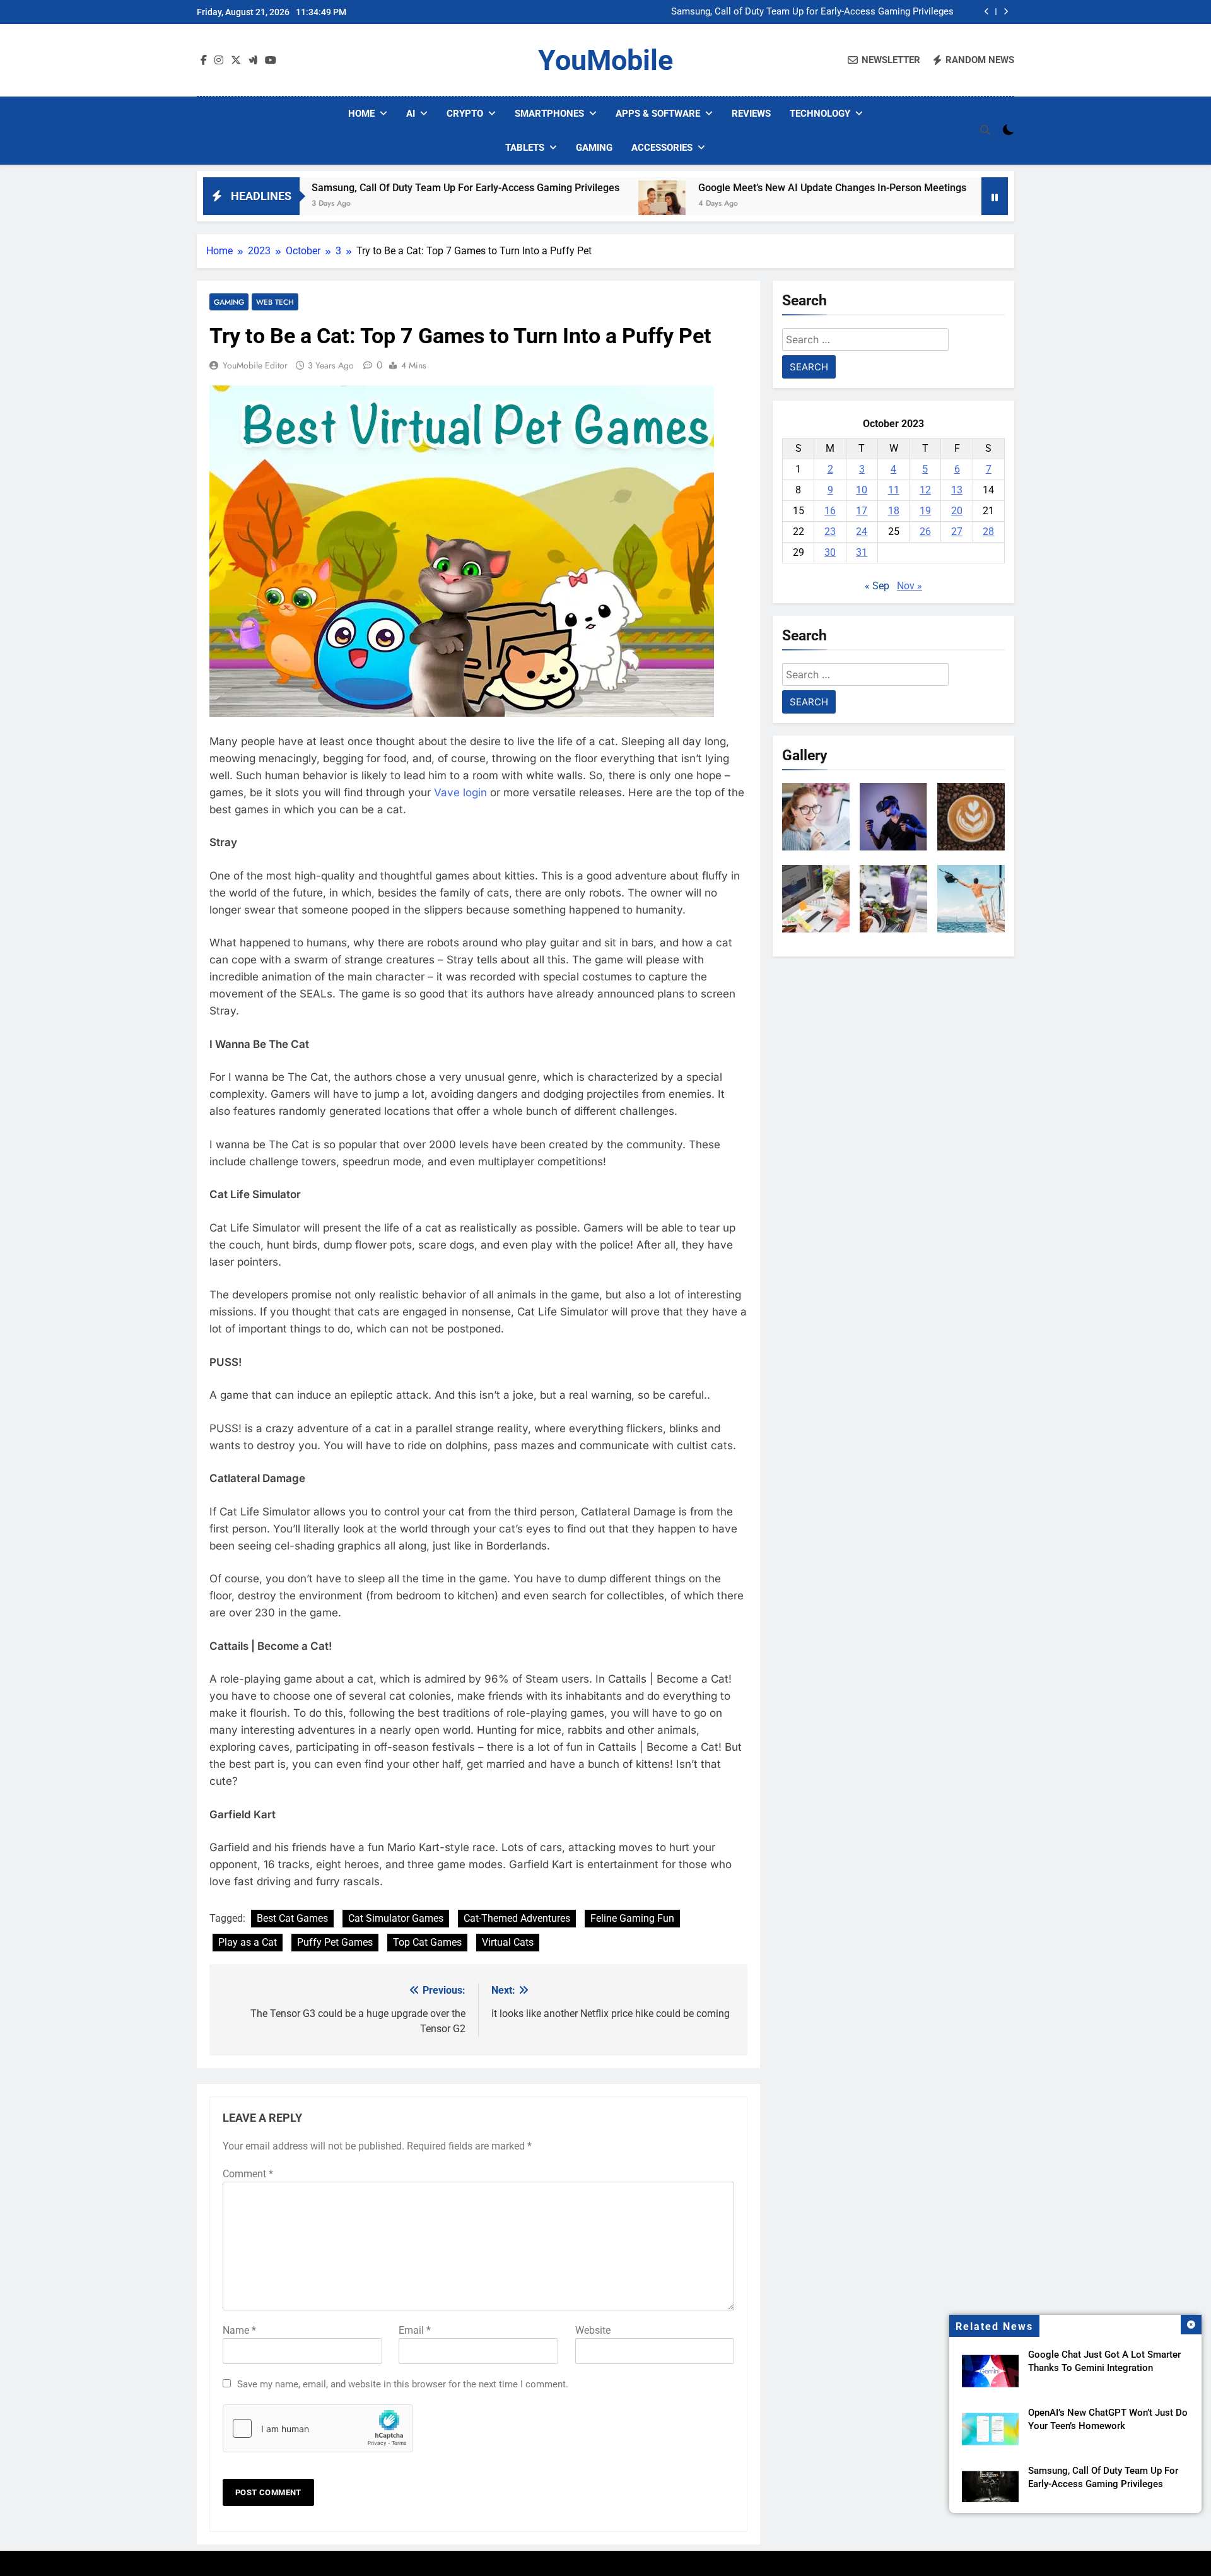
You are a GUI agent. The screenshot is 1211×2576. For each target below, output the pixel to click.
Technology (820, 114)
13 (957, 490)
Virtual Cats (508, 1942)
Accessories (662, 148)
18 (894, 511)
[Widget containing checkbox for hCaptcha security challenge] (318, 2428)
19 (925, 511)
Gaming (594, 148)
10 (862, 490)
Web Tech (275, 302)
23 (830, 532)
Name (239, 2330)
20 (957, 511)
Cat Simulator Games (396, 1918)
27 (957, 532)
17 (862, 511)
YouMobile (605, 60)
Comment (248, 2174)
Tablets (525, 148)
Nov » (910, 586)
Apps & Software (658, 114)
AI (411, 114)
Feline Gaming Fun (632, 1918)
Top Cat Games (427, 1942)
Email (415, 2330)
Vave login (460, 792)
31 (862, 552)
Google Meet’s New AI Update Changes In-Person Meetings (829, 12)
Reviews (751, 114)
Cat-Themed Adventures (517, 1918)
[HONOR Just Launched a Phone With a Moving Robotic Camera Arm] (897, 204)
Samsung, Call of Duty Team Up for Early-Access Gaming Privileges (354, 188)
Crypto (465, 114)
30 (830, 552)
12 (925, 490)
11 (894, 490)
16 (830, 511)
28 (988, 532)
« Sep (877, 586)
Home (361, 114)
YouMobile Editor (255, 365)
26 (925, 532)
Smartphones (549, 114)
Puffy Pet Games (335, 1942)
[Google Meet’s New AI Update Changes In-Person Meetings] (550, 204)
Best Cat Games (292, 1918)
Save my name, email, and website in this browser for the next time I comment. (403, 2384)
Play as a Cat (248, 1942)
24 (862, 532)
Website (593, 2330)
